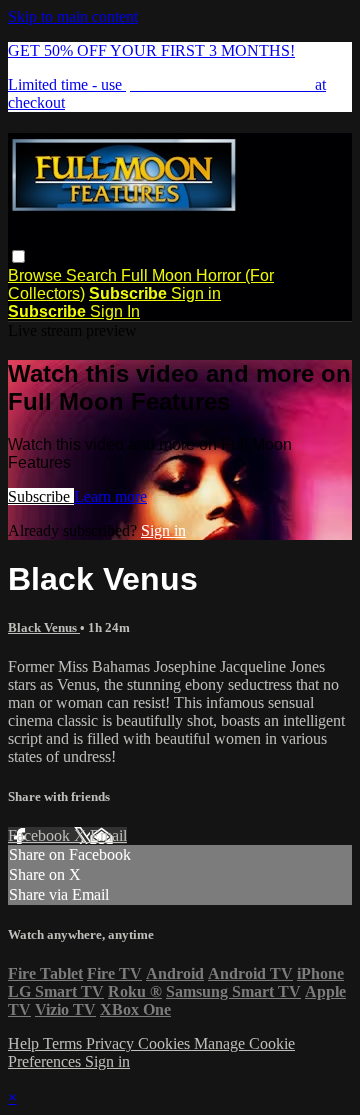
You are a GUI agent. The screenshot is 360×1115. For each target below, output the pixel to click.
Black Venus (44, 627)
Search (93, 275)
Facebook (41, 835)
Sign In (115, 311)
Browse (37, 275)
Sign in (196, 293)
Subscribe (41, 496)
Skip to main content (73, 16)
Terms (64, 1043)
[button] (18, 256)
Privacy (112, 1043)
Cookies (166, 1043)
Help (25, 1043)
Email (108, 835)
